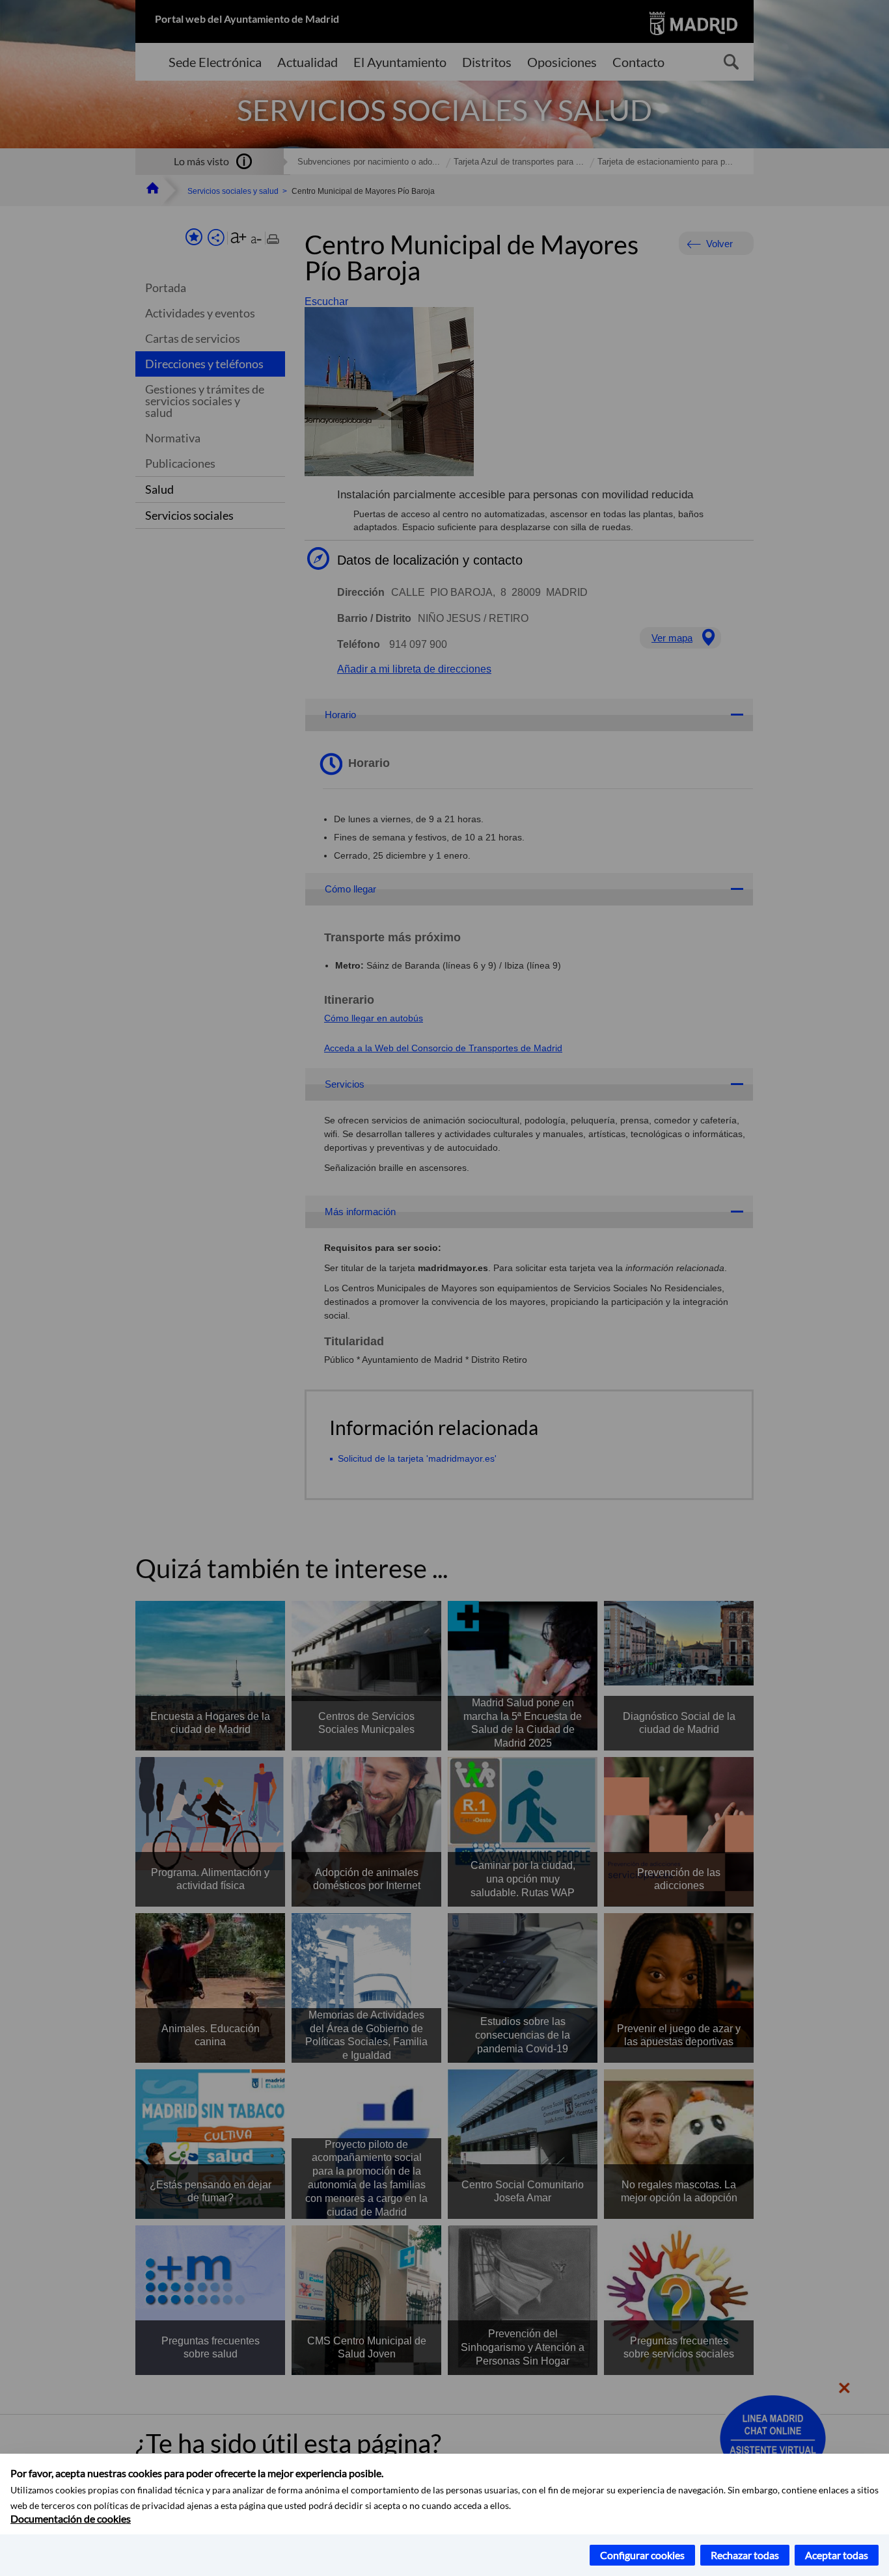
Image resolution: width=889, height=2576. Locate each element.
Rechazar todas (745, 2555)
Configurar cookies (642, 2555)
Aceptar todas (837, 2555)
